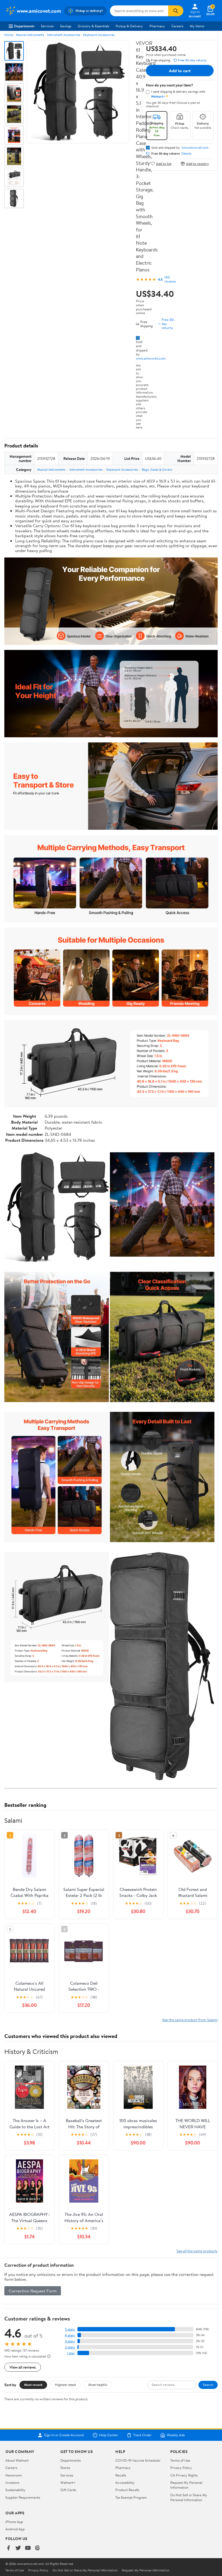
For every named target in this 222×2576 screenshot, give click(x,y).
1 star (71, 2353)
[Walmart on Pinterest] (38, 2548)
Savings (66, 26)
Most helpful (98, 2385)
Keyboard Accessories (99, 35)
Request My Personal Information (186, 2485)
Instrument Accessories (64, 35)
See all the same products (197, 2251)
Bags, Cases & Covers (157, 469)
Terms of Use (180, 2460)
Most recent (33, 2385)
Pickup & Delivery (129, 26)
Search (208, 2385)
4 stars (70, 2335)
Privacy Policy (181, 2468)
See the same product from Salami (190, 2020)
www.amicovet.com (151, 358)
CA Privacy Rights (184, 2475)
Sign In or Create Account (64, 2435)
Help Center (109, 2435)
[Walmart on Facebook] (8, 2548)
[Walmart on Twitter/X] (18, 2548)
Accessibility (125, 2482)
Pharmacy (157, 26)
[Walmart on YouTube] (28, 2548)
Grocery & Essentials (93, 26)
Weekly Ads (176, 2435)
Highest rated (65, 2385)
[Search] (176, 11)
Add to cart (180, 71)
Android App (15, 2529)
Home (9, 35)
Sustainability (15, 2490)
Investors (12, 2482)
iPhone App (14, 2522)
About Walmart (17, 2460)
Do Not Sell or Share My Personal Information (189, 2497)
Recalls (121, 2475)
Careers (177, 26)
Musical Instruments (30, 35)
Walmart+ (68, 2482)
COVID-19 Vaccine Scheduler (138, 2460)
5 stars (70, 2329)
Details (186, 154)
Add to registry (197, 163)
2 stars (70, 2347)
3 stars (70, 2341)
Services (47, 26)
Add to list (164, 163)
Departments (24, 26)
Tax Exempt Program (131, 2497)
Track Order (142, 2435)
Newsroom (14, 2475)
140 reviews (170, 279)
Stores (65, 2468)
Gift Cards (68, 2490)
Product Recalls (127, 2490)
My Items (197, 26)
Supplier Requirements (23, 2497)
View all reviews (23, 2367)
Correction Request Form (33, 2291)
